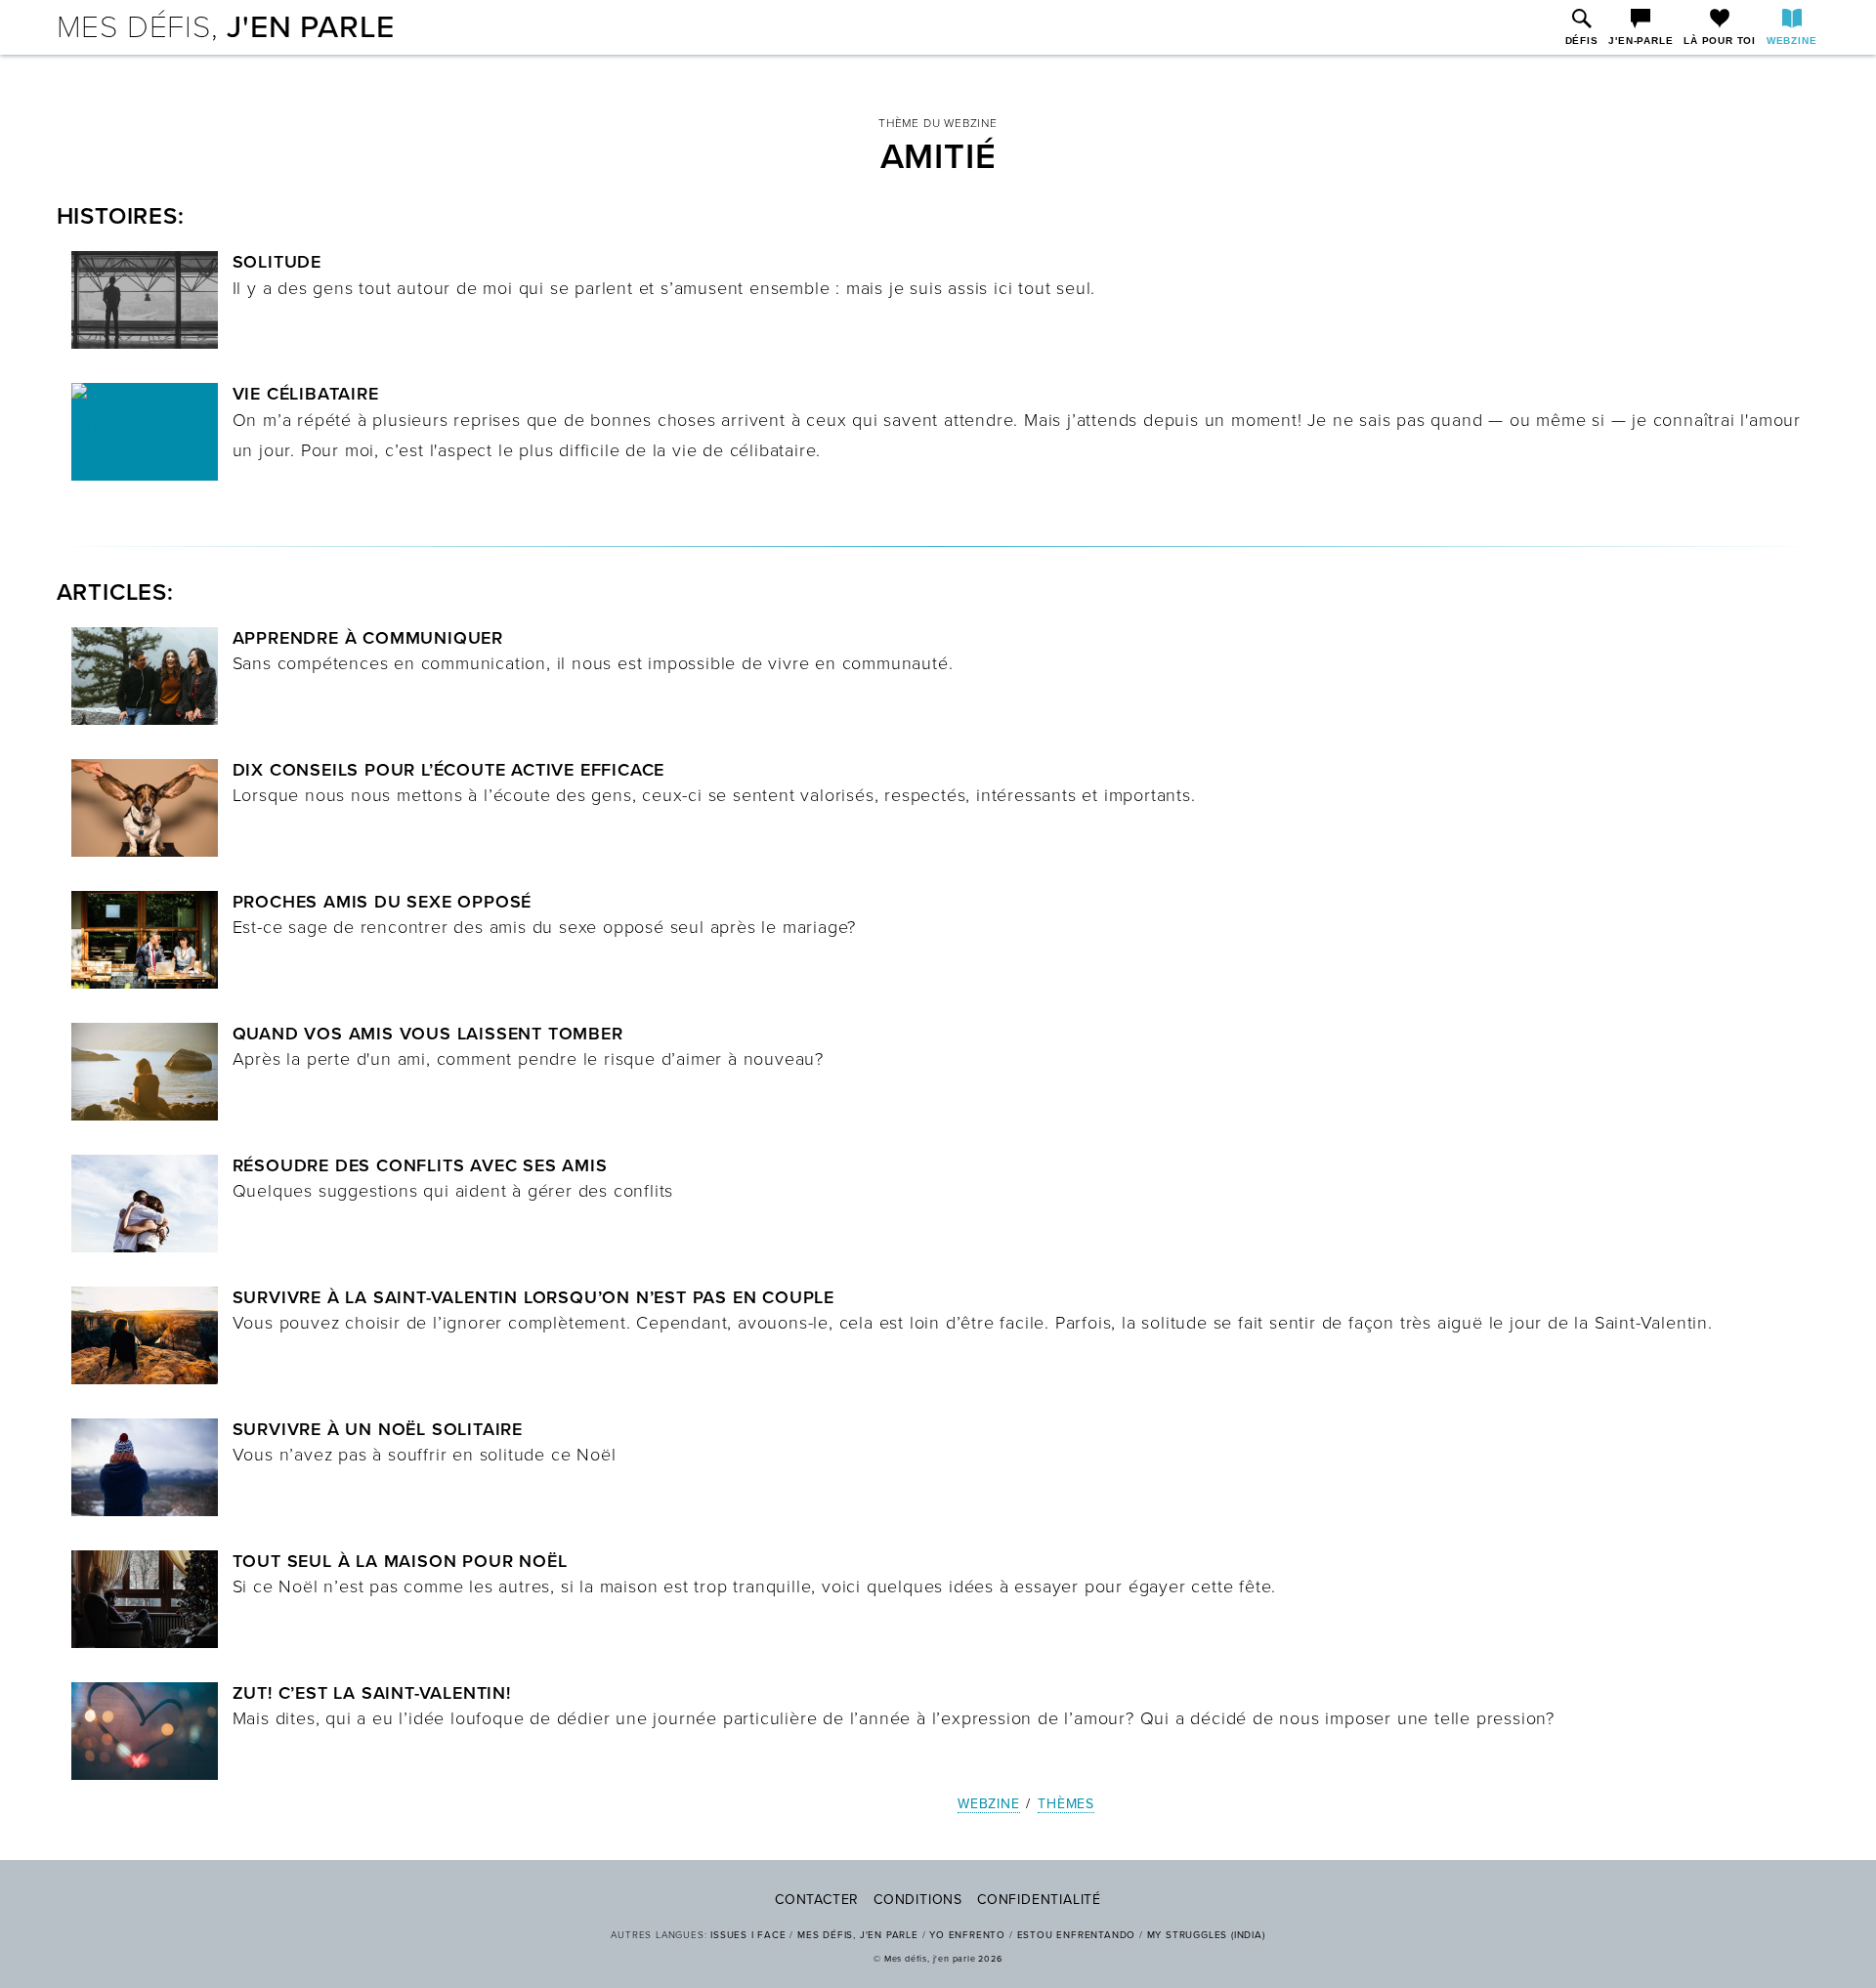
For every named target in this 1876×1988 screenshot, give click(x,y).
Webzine (989, 1804)
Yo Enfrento (967, 1935)
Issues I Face (748, 1935)
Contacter (817, 1900)
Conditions (918, 1900)
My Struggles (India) (1206, 1935)
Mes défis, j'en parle (858, 1935)
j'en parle (226, 27)
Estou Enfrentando (1077, 1935)
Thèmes (1066, 1804)
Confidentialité (1039, 1900)
